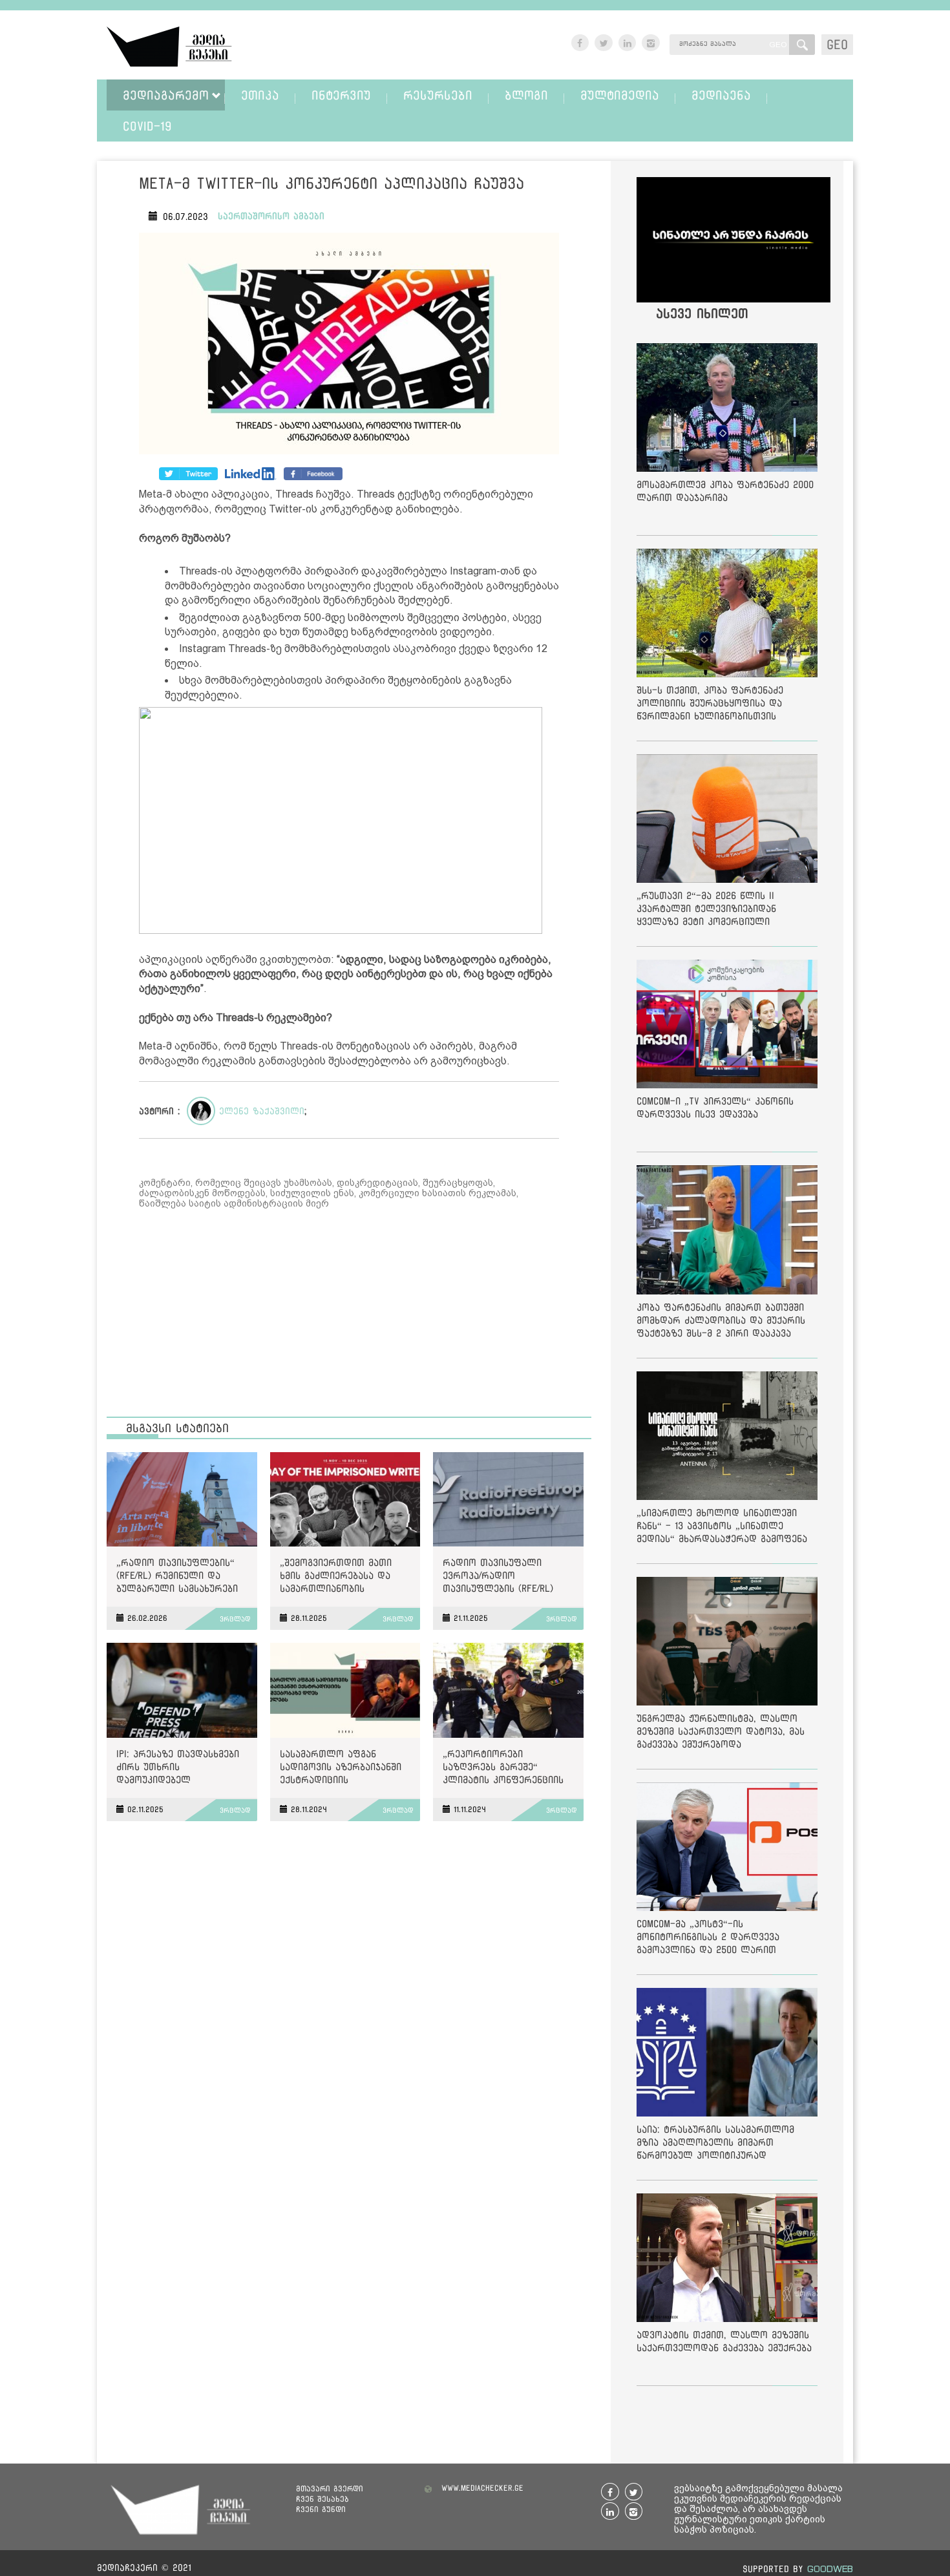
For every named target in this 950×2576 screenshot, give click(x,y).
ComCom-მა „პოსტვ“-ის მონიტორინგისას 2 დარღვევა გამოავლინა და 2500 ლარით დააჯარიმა (708, 1939)
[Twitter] (251, 474)
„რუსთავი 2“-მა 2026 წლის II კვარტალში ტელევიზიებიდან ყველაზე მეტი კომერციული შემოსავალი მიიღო (706, 911)
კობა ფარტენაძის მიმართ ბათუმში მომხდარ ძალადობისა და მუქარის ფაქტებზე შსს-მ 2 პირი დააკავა (721, 1320)
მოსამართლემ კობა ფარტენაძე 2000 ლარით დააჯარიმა (725, 491)
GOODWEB (830, 2569)
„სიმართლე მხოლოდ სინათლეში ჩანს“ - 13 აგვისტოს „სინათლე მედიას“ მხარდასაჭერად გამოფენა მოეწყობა (722, 1528)
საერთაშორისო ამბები (271, 216)
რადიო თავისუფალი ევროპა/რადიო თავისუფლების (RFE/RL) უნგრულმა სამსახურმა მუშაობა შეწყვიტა (498, 1578)
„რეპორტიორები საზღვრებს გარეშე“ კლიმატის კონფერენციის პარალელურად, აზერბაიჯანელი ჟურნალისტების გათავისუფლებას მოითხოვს (503, 1769)
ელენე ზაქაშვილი (262, 1111)
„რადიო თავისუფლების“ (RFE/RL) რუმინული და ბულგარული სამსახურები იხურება (177, 1578)
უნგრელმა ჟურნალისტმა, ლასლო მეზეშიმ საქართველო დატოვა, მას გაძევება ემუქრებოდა (721, 1731)
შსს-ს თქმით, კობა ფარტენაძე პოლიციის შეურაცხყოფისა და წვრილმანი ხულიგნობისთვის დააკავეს (710, 705)
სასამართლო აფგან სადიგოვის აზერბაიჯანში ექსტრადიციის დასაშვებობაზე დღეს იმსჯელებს (341, 1769)
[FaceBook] (188, 474)
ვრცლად (235, 1619)
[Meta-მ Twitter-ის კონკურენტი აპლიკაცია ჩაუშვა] (349, 346)
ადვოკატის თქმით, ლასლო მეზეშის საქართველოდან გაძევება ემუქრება (724, 2341)
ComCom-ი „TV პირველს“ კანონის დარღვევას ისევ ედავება (715, 1107)
